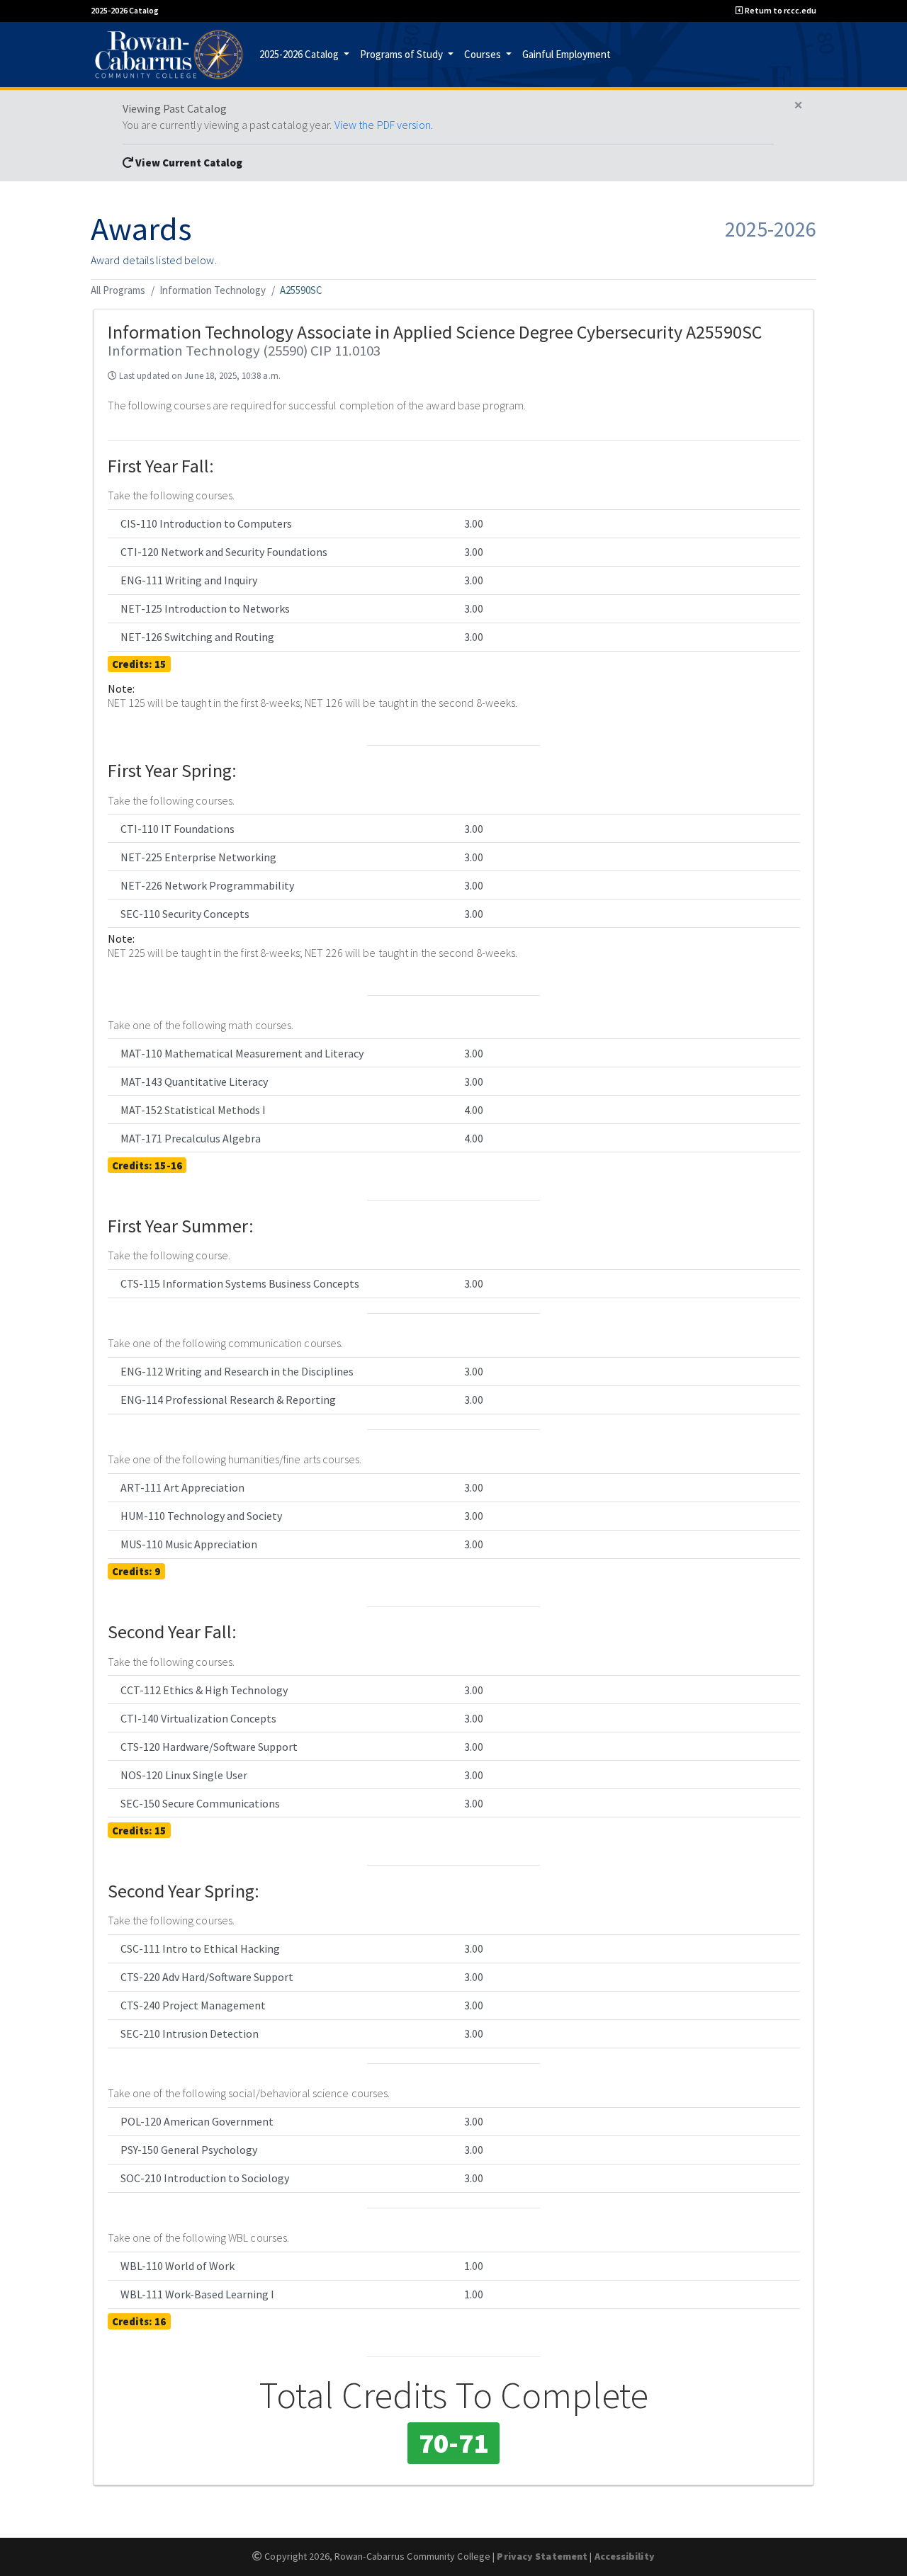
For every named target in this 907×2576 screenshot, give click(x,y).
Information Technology (213, 290)
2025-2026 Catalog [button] (300, 53)
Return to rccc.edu (780, 10)
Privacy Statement (542, 2556)
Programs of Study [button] (402, 53)
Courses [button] (484, 53)
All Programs (118, 290)
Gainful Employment (567, 53)
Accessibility (625, 2556)
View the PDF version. (384, 125)
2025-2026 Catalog (125, 10)
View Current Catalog (188, 163)
